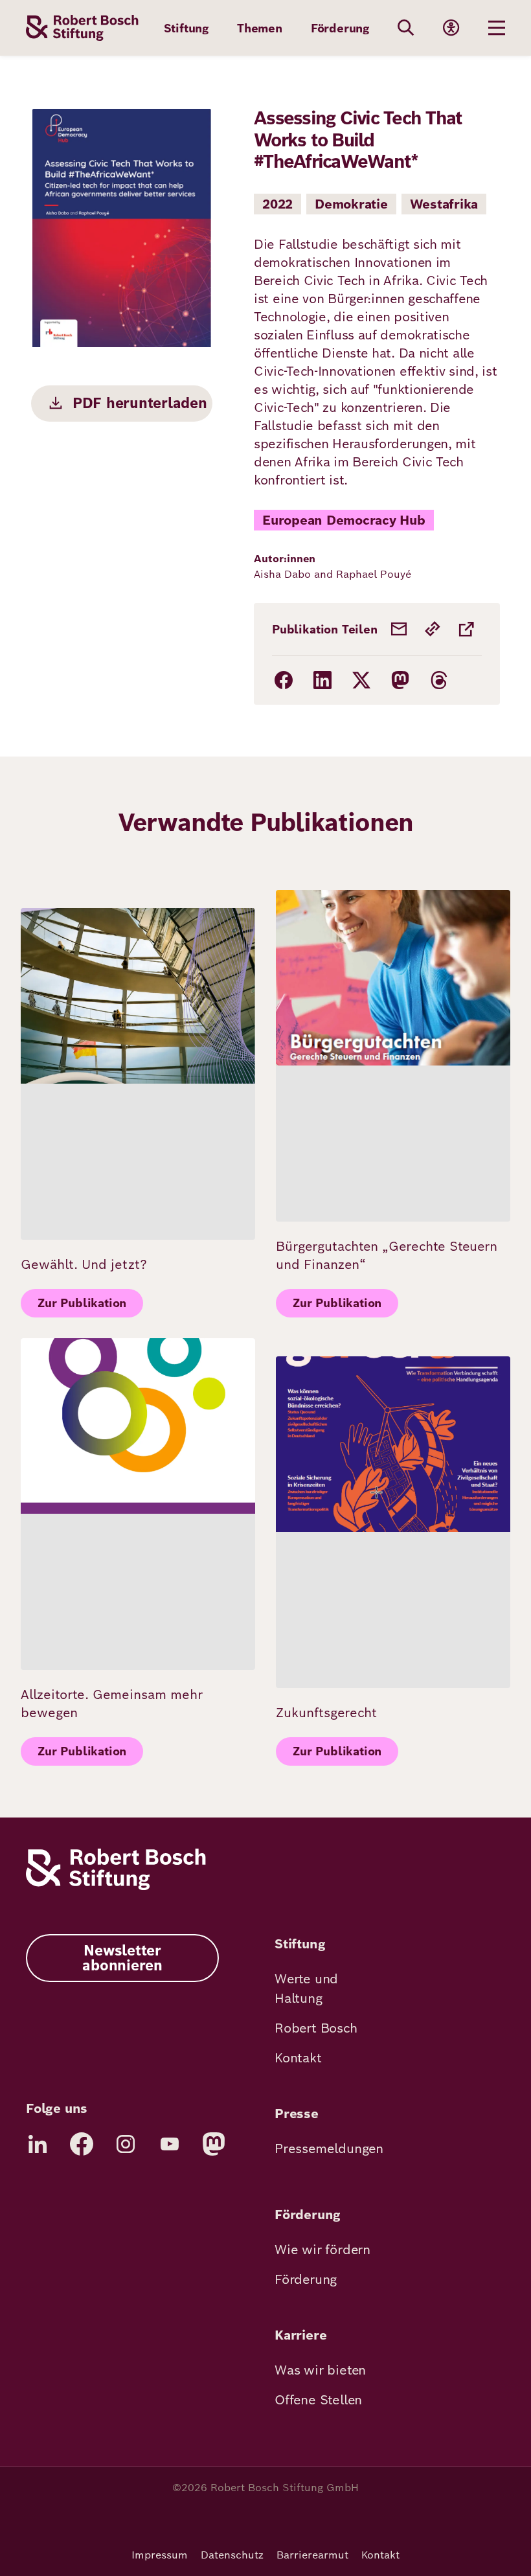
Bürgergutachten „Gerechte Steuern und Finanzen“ (387, 1255)
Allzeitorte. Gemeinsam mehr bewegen (112, 1704)
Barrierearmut (312, 2555)
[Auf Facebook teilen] (284, 680)
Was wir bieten (320, 2370)
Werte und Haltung (306, 1989)
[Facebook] (82, 2144)
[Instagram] (126, 2144)
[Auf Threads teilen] (439, 680)
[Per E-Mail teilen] (399, 629)
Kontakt (298, 2058)
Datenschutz (232, 2555)
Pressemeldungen (329, 2149)
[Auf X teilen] (361, 680)
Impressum (160, 2555)
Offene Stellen (318, 2400)
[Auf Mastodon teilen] (400, 680)
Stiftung (186, 28)
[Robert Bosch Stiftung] (116, 1886)
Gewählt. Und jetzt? (84, 1264)
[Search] (406, 28)
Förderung (340, 28)
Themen (260, 28)
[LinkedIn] (38, 2144)
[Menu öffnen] (497, 28)
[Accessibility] (451, 28)
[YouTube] (170, 2144)
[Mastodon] (214, 2144)
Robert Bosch (316, 2028)
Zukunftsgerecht (326, 1713)
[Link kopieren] (433, 629)
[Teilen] (466, 629)
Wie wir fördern (322, 2250)
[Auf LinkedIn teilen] (322, 680)
